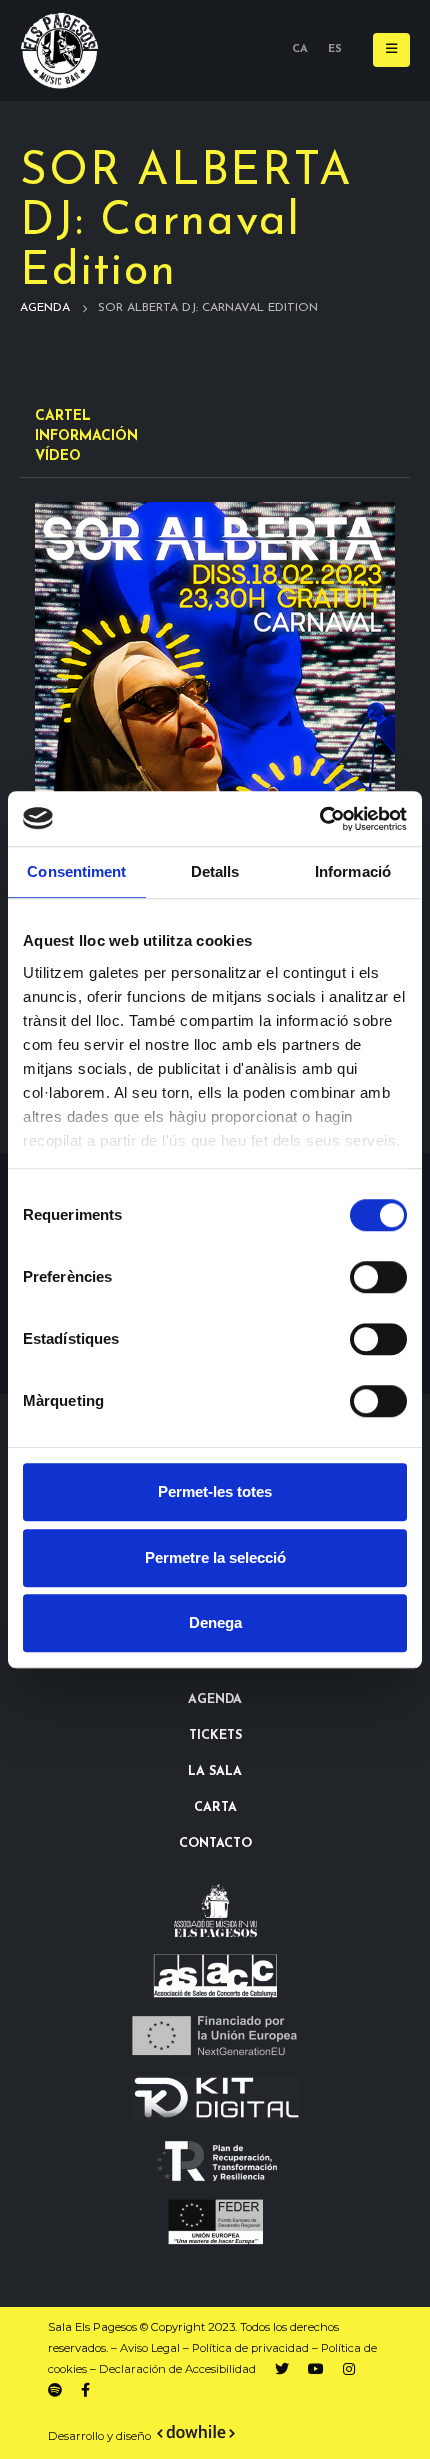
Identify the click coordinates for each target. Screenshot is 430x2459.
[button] (391, 50)
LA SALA (215, 1772)
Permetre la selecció (215, 1557)
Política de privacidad (250, 2348)
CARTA (215, 1808)
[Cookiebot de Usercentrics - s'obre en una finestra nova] (319, 819)
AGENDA (215, 1700)
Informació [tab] (353, 871)
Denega (215, 1622)
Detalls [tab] (215, 871)
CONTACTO (215, 1844)
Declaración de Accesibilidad (177, 2369)
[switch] (378, 1277)
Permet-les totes (215, 1491)
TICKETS (215, 1736)
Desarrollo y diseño (99, 2436)
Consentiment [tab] (76, 871)
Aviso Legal (150, 2348)
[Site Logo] (60, 50)
